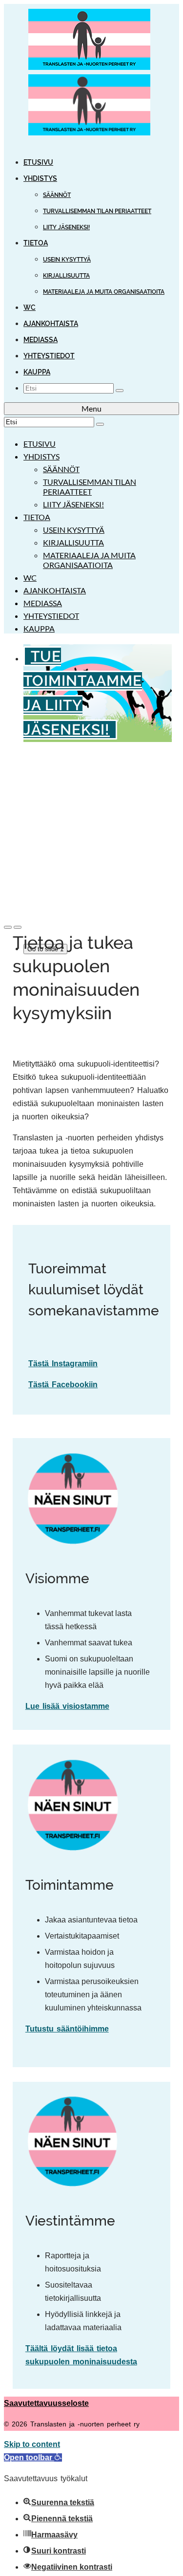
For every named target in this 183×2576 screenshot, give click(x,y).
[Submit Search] (120, 391)
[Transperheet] (91, 74)
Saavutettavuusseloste (46, 2403)
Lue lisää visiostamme (67, 1706)
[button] (33, 2457)
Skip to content (32, 2444)
